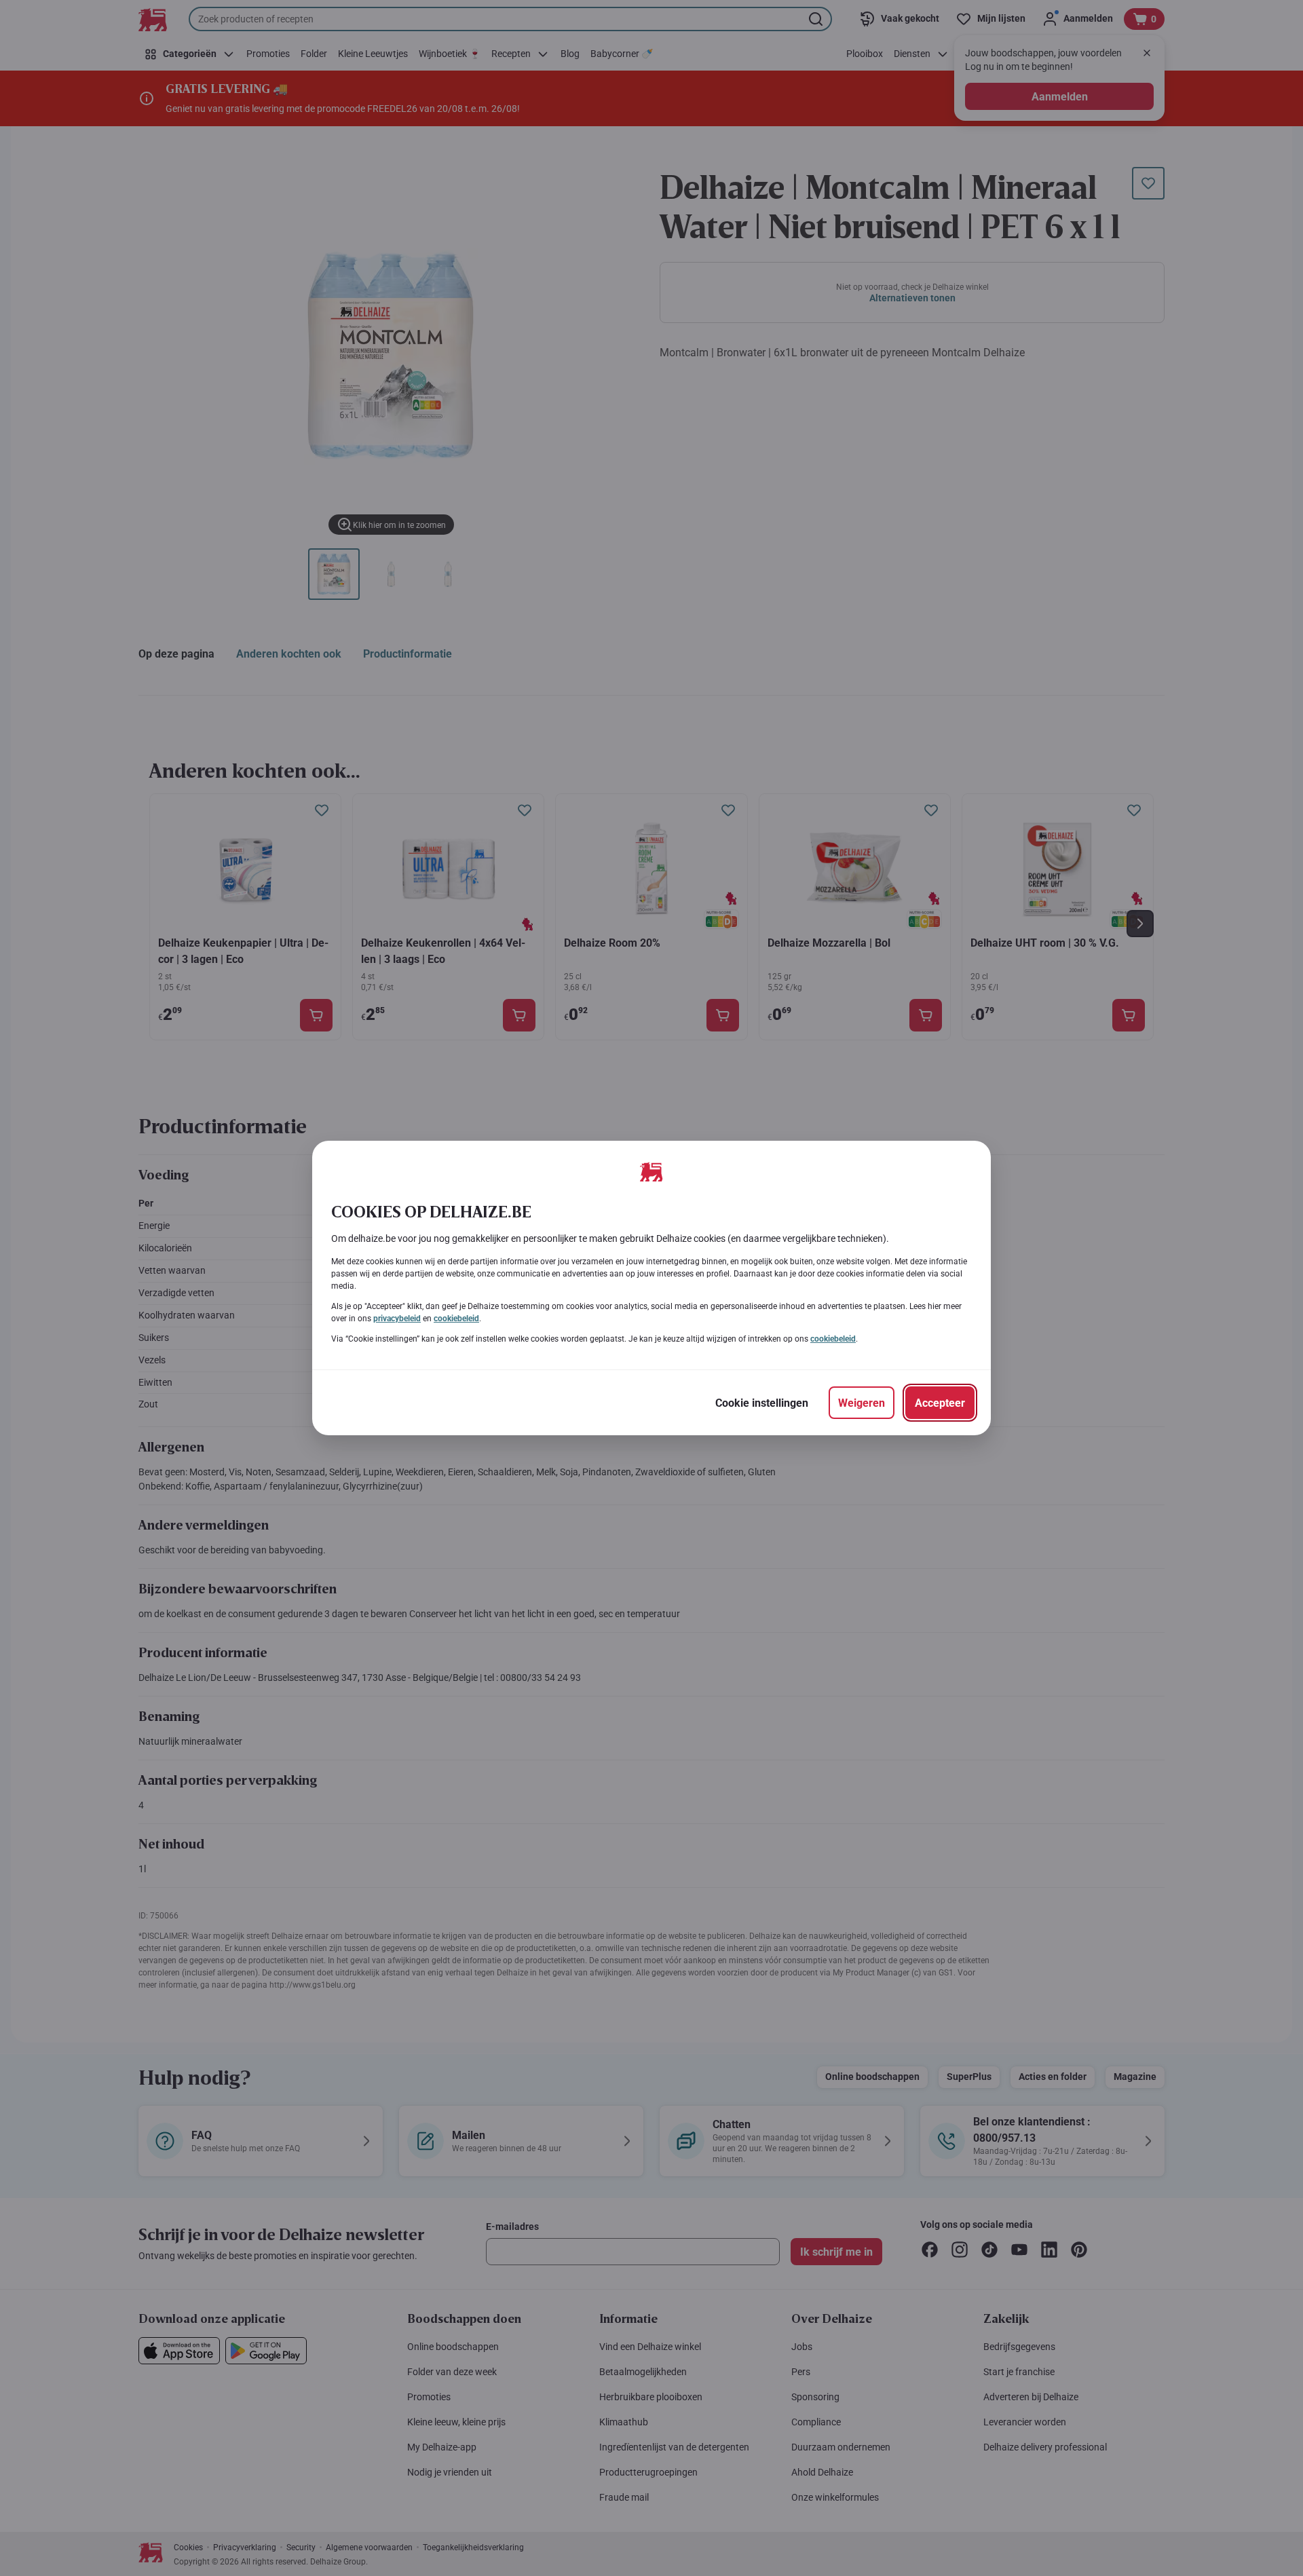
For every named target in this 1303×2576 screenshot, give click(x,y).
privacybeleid (397, 1319)
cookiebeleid (456, 1319)
